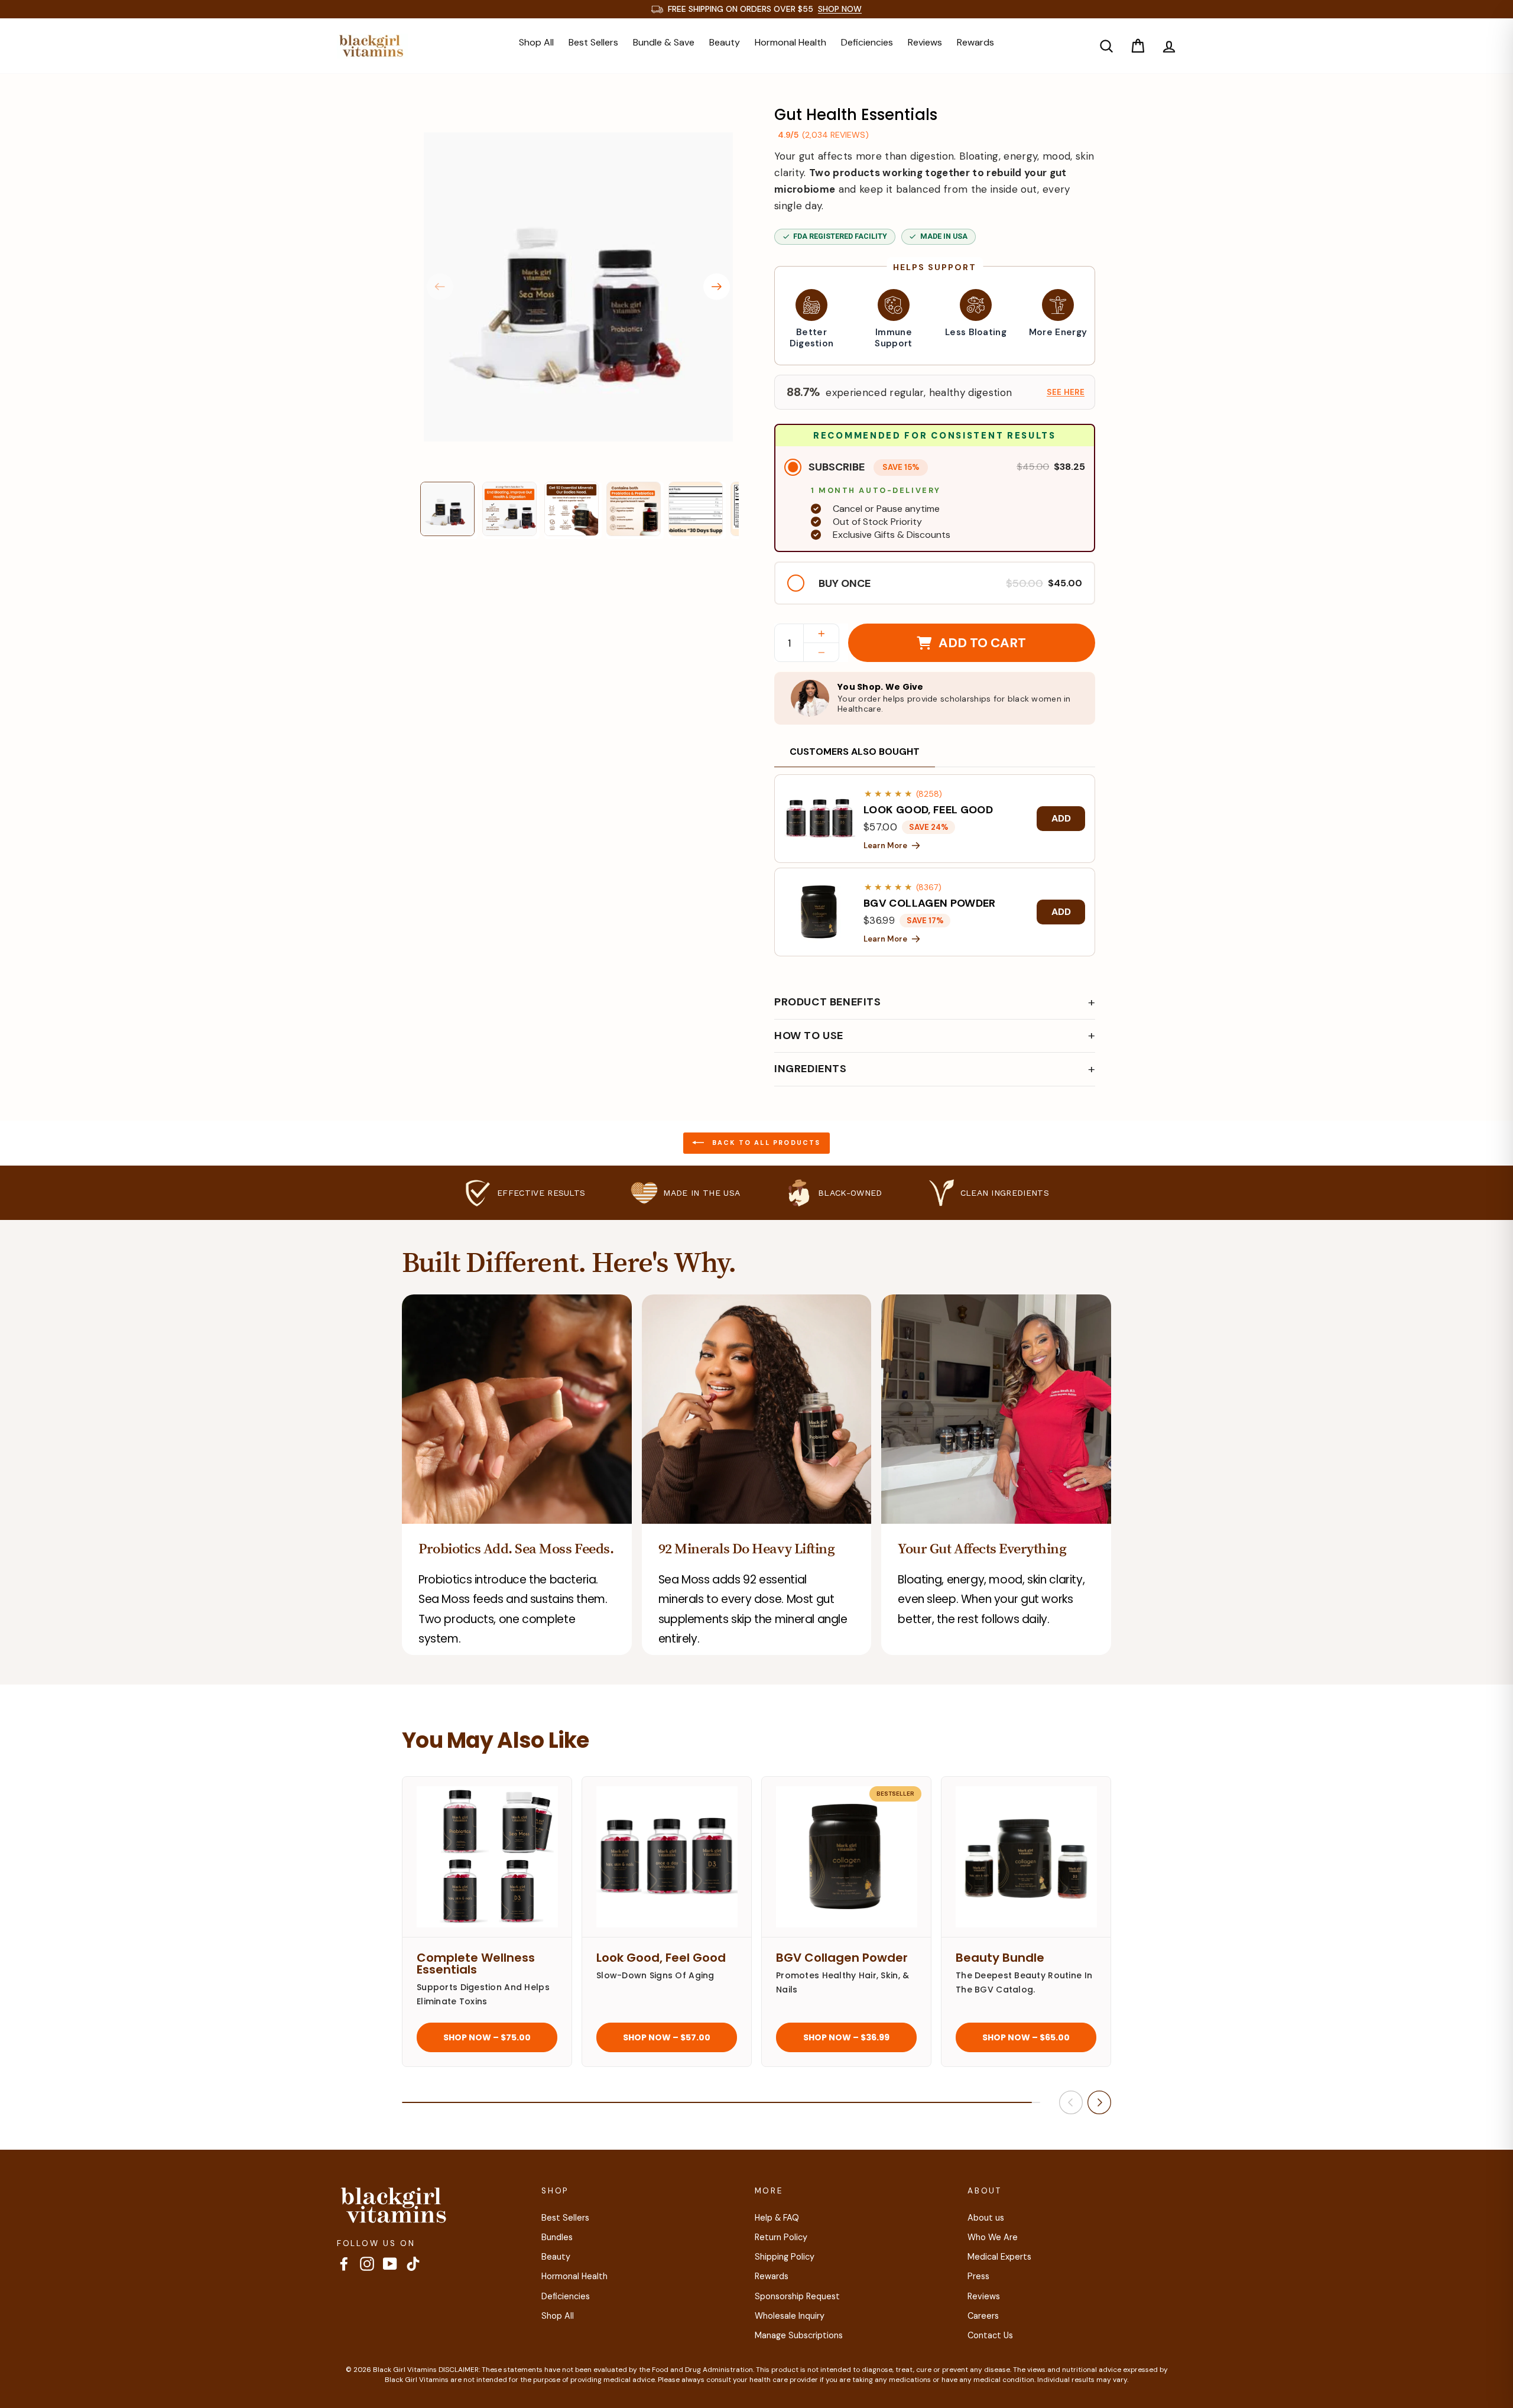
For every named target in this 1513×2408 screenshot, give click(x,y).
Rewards (975, 42)
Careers (983, 2316)
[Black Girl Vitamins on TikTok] (413, 2264)
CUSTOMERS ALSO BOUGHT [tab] (855, 752)
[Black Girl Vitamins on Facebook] (344, 2264)
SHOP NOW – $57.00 (667, 2037)
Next (717, 287)
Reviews (925, 42)
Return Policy (781, 2237)
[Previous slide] (1071, 2102)
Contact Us (990, 2335)
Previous (440, 287)
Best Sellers (593, 42)
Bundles (557, 2237)
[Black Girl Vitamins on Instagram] (367, 2264)
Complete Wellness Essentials (476, 1964)
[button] (935, 392)
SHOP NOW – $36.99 (846, 2037)
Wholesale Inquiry (790, 2316)
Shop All (536, 42)
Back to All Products (764, 1142)
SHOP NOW (840, 9)
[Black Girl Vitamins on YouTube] (390, 2264)
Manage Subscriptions (799, 2335)
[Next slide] (1099, 2102)
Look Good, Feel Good (661, 1958)
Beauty (725, 42)
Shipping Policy (785, 2257)
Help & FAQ (777, 2218)
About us (986, 2218)
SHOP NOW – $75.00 (487, 2037)
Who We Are (993, 2237)
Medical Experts (999, 2257)
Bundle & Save (664, 42)
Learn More (885, 846)
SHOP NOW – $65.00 (1026, 2037)
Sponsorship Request (797, 2296)
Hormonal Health (790, 42)
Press (978, 2276)
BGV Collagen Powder (842, 1958)
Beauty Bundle (1000, 1958)
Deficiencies (867, 42)
